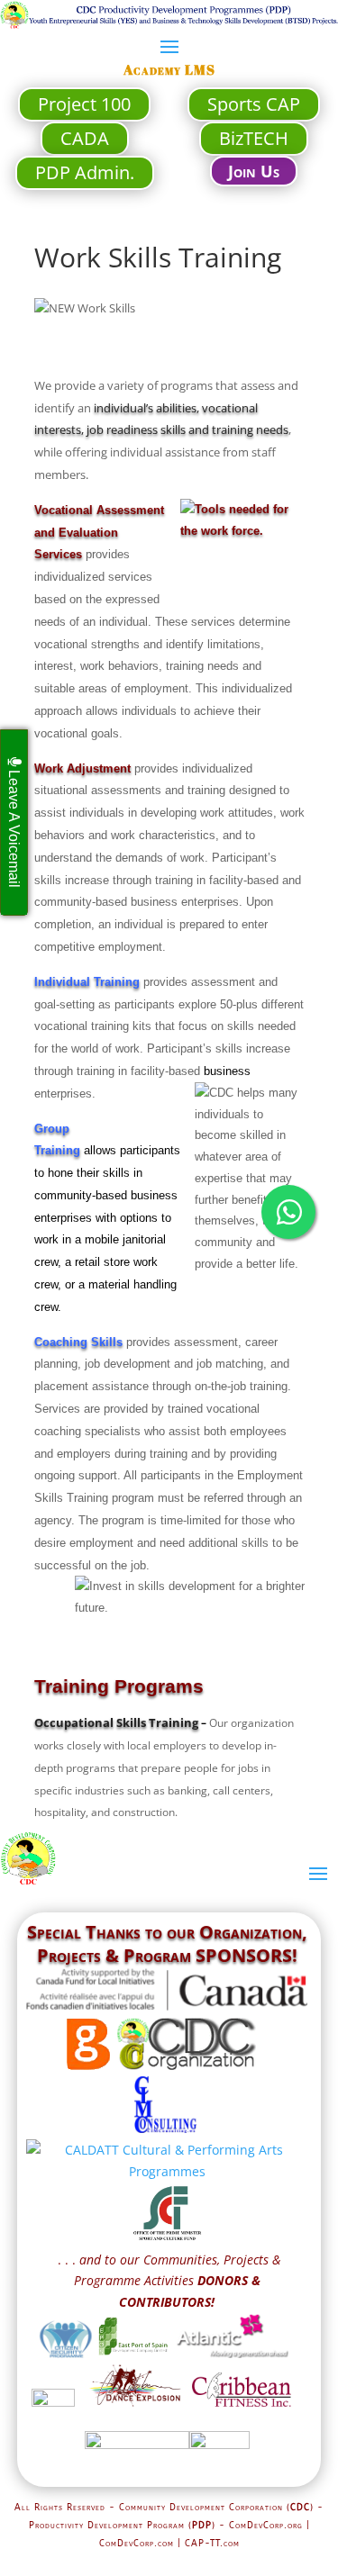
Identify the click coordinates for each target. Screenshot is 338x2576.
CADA (85, 138)
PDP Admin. (85, 172)
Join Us (254, 171)
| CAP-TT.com (209, 2544)
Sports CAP (254, 104)
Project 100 (84, 104)
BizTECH (254, 138)
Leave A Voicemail (14, 827)
